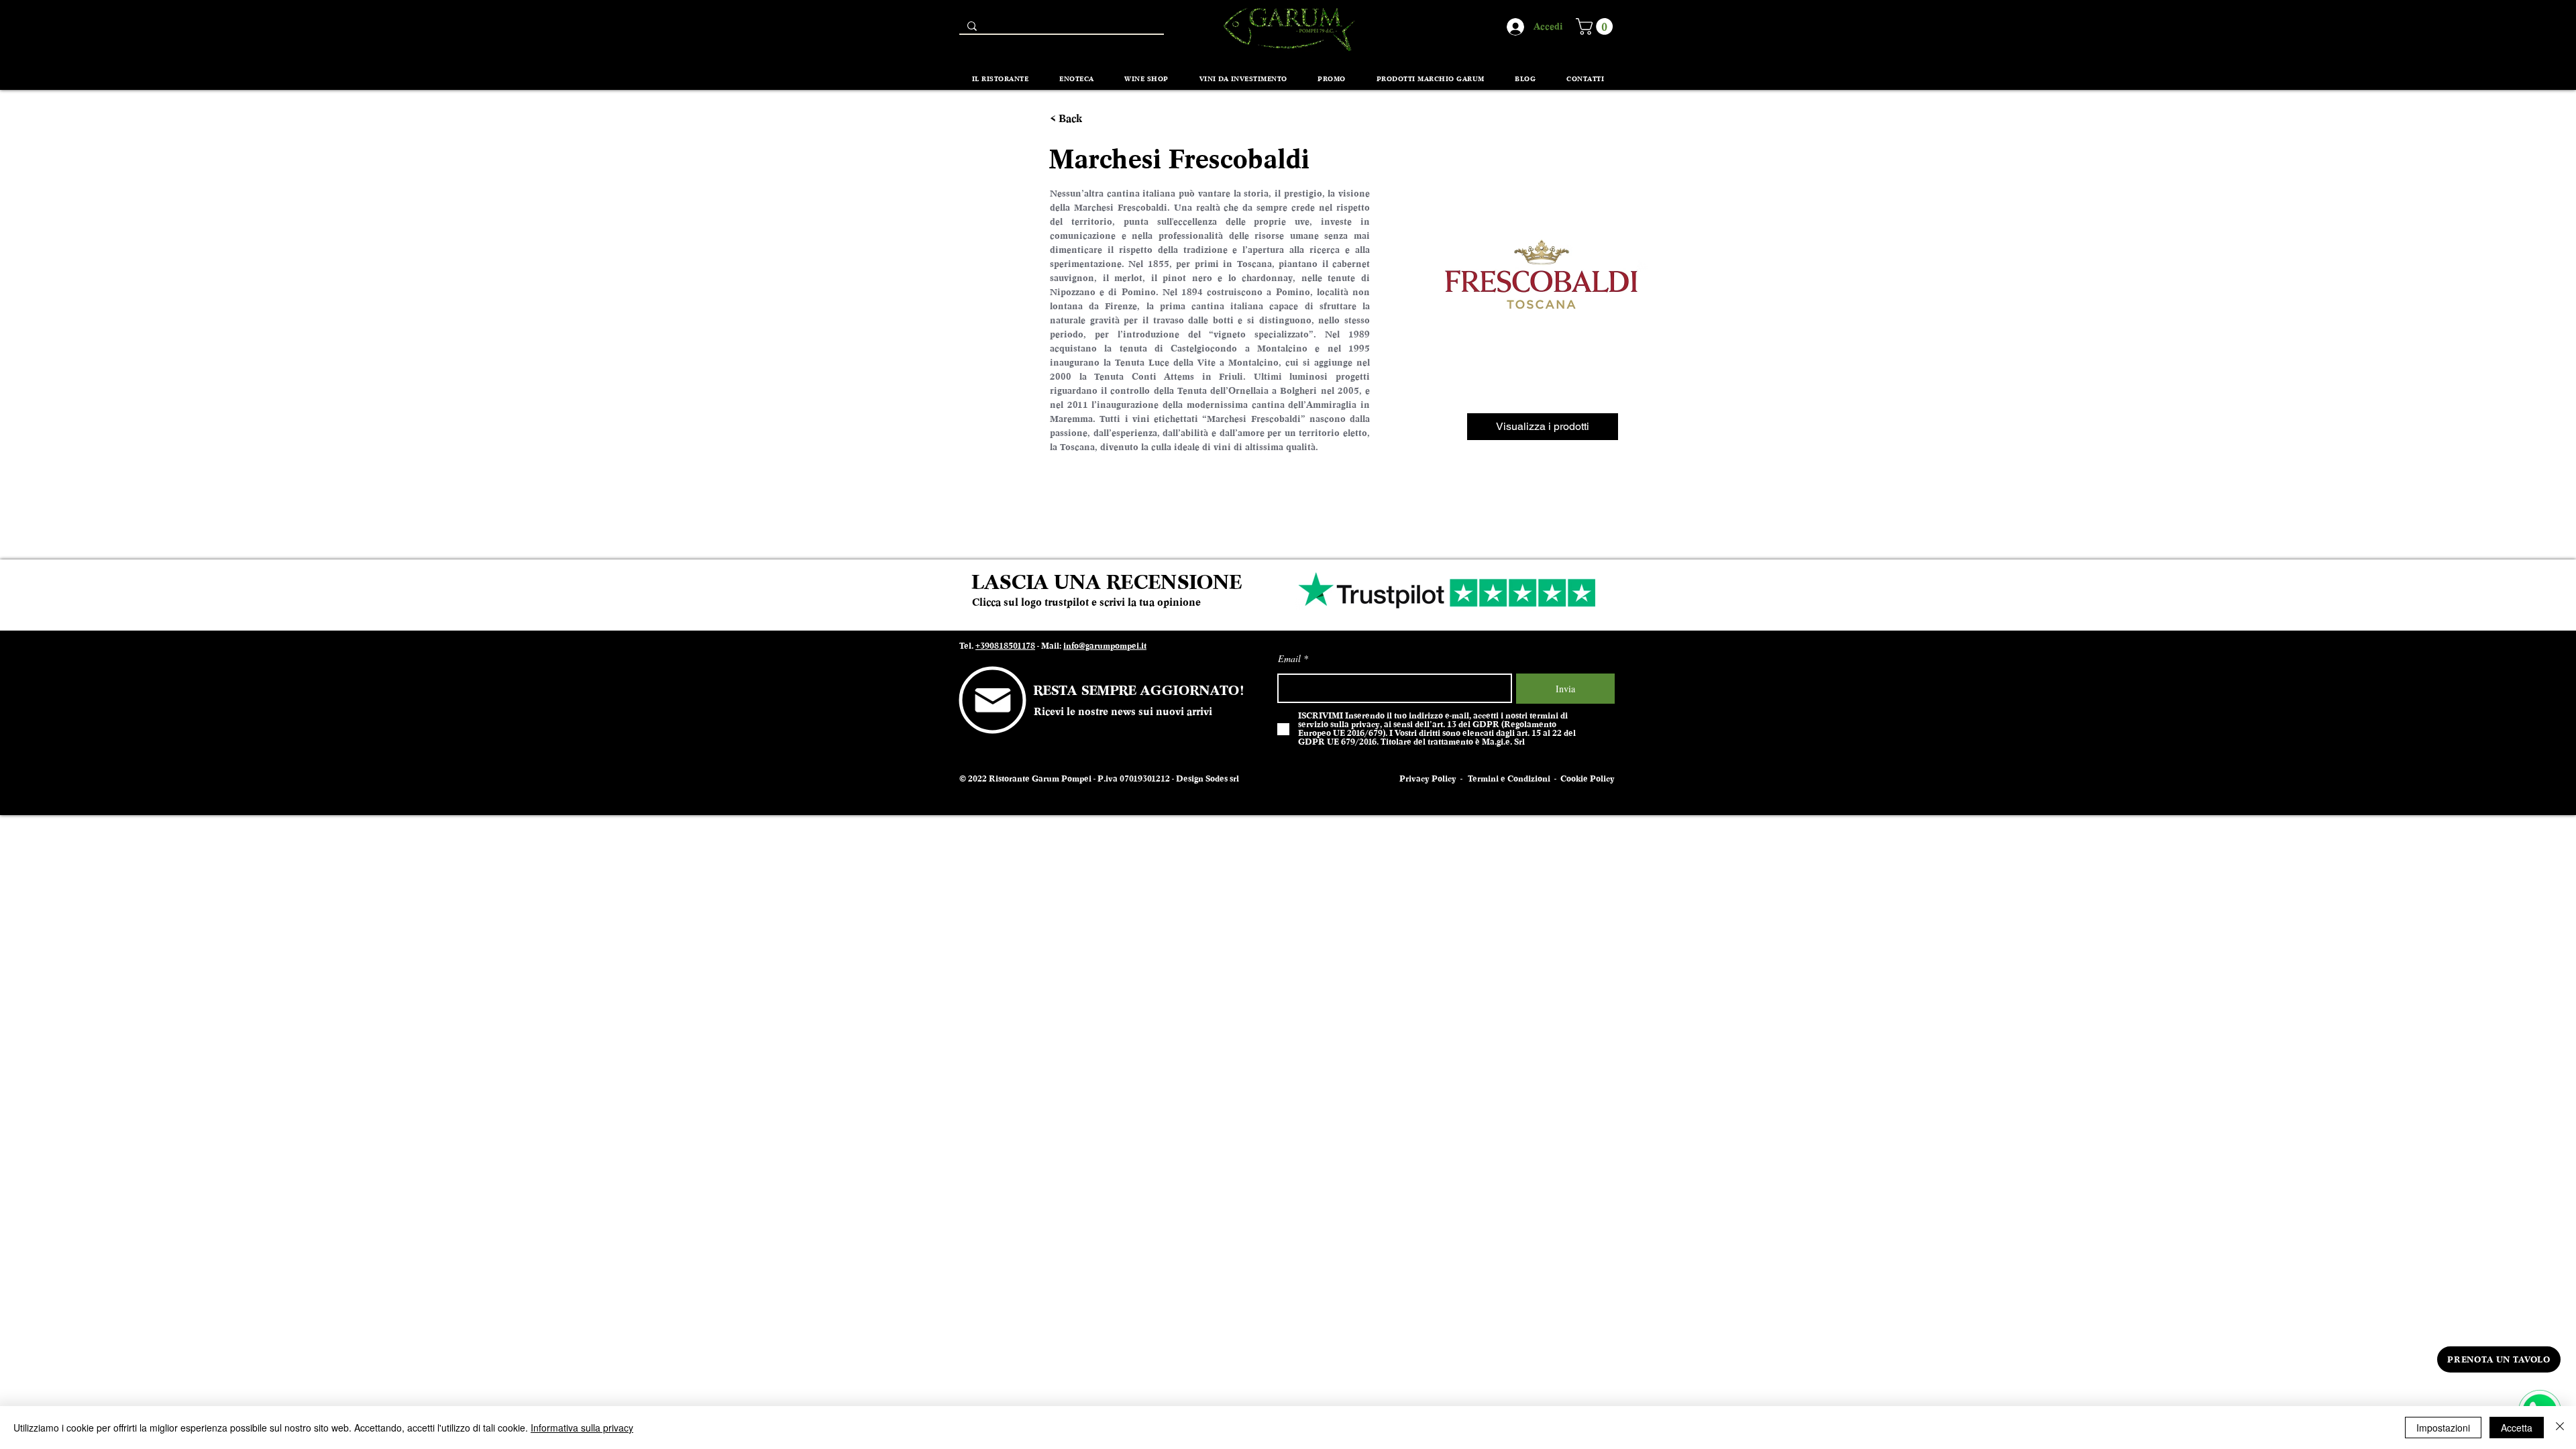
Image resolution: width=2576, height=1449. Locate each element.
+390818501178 (1005, 646)
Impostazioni (2443, 1428)
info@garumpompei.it (1105, 646)
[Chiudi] (2560, 1428)
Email (1289, 659)
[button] (1596, 26)
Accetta (2517, 1428)
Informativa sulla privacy (582, 1428)
